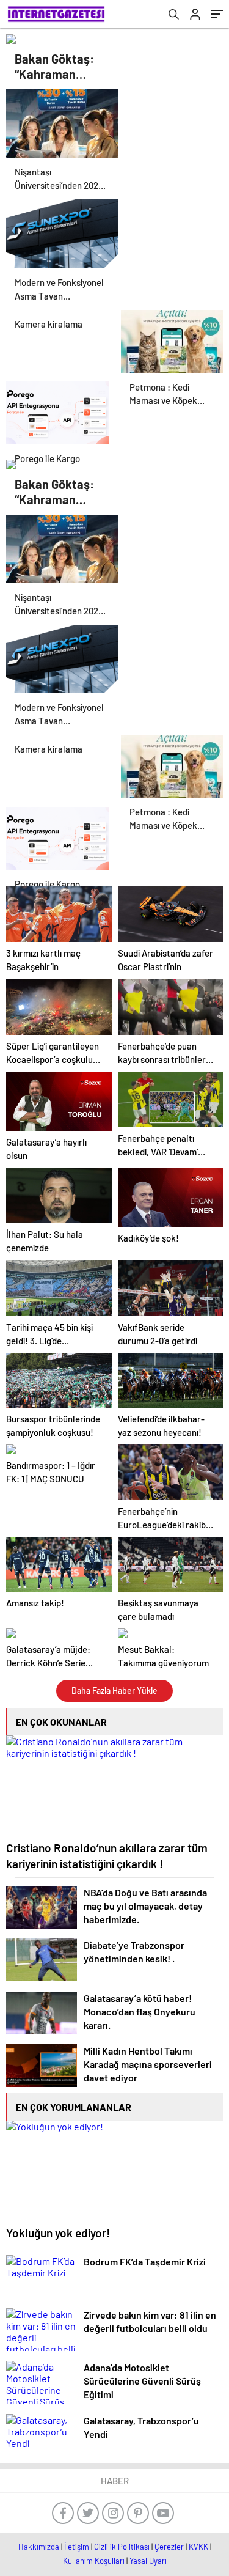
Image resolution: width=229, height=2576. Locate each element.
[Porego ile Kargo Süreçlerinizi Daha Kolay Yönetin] (57, 411)
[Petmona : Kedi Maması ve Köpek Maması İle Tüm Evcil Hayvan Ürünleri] (172, 340)
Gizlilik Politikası (122, 2547)
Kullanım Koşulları (94, 2561)
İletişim (77, 2547)
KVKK (198, 2547)
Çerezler (169, 2547)
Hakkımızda (39, 2547)
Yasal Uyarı (148, 2561)
